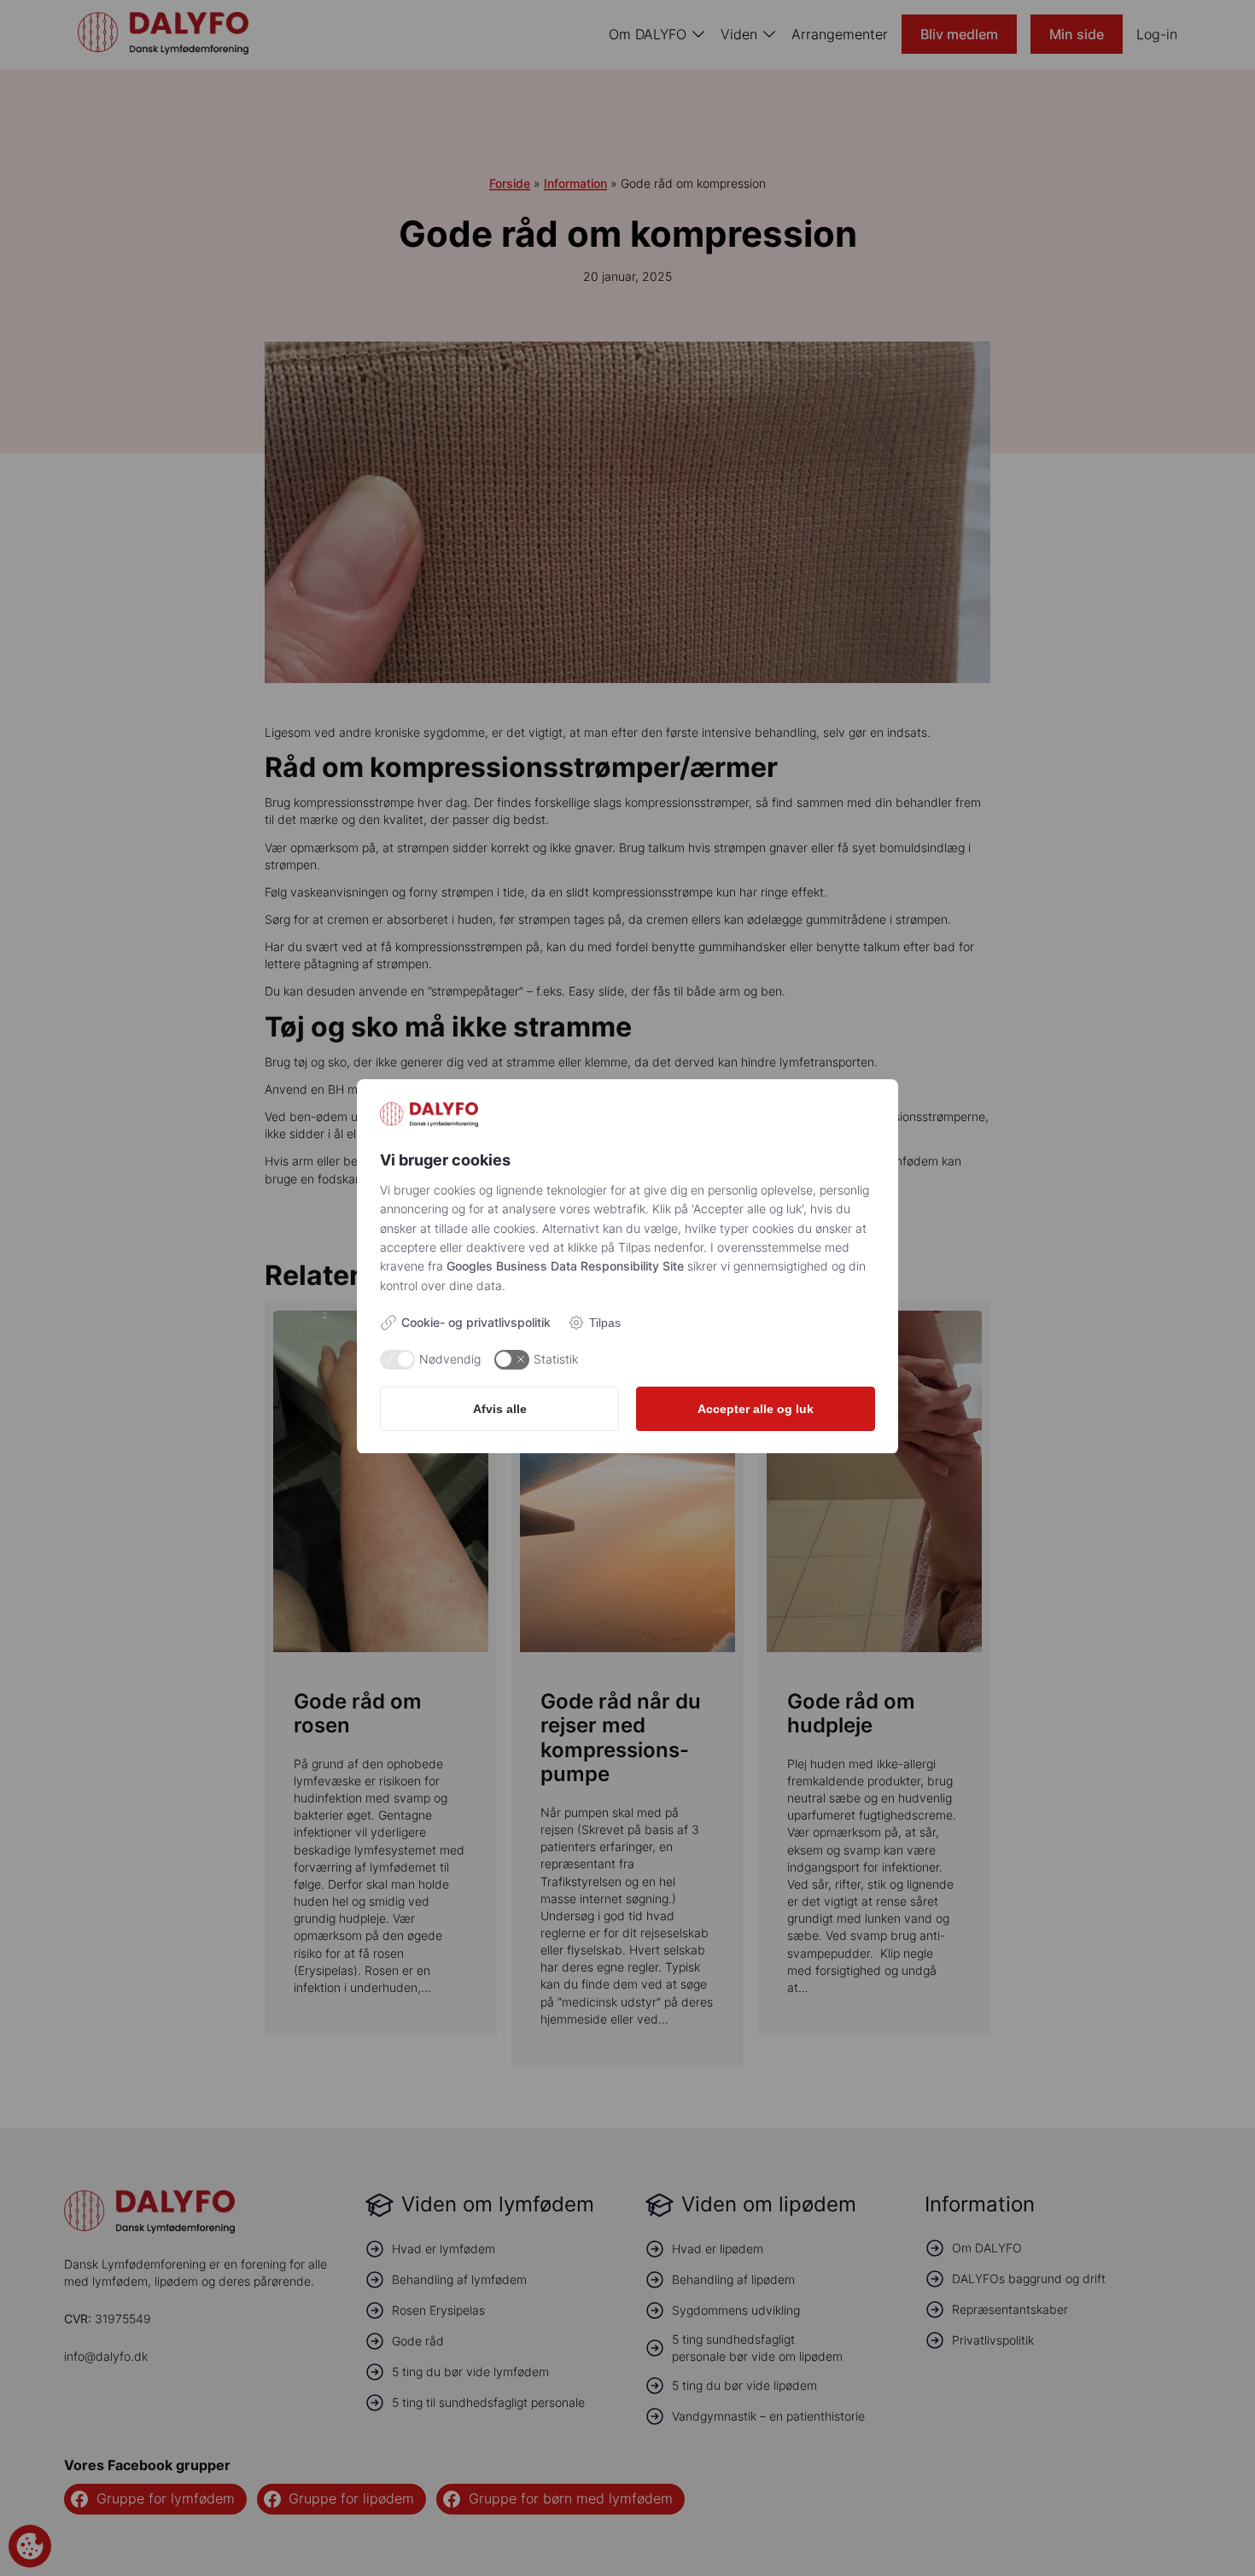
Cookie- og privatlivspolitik (476, 1322)
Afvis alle (500, 1409)
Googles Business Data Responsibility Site (565, 1266)
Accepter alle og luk (756, 1409)
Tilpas (605, 1323)
